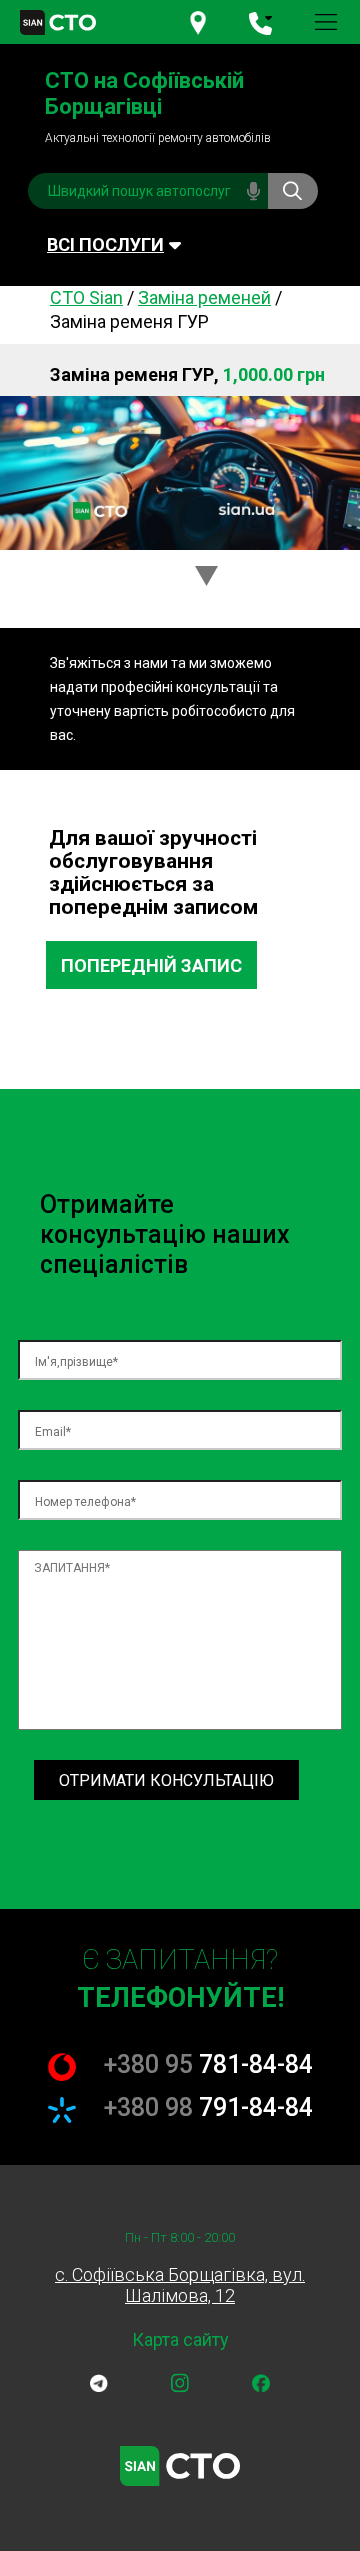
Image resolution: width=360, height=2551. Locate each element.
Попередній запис (151, 965)
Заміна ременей (204, 297)
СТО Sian (86, 297)
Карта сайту (180, 2339)
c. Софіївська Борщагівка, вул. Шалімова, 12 (180, 2285)
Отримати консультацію (166, 1780)
